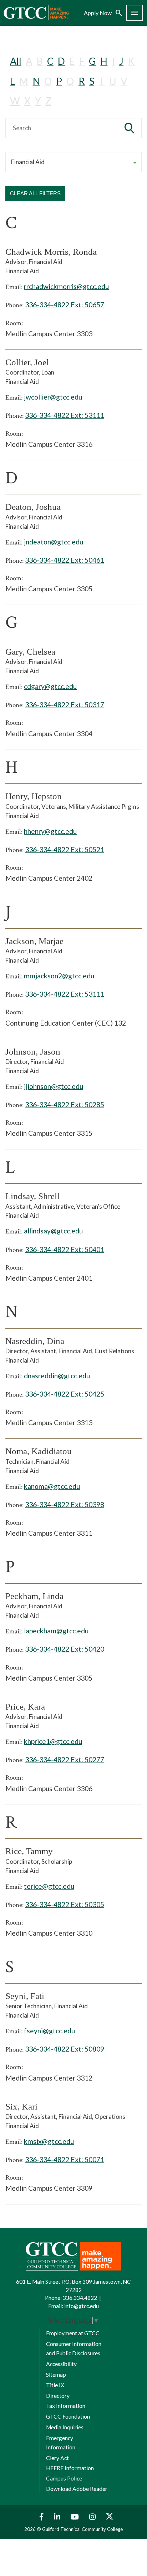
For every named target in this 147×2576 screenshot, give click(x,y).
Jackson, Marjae (34, 941)
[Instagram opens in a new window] (93, 2517)
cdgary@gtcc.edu (50, 686)
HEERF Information (70, 2468)
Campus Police (64, 2478)
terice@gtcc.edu (49, 1886)
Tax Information (66, 2406)
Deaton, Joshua (33, 507)
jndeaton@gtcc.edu (54, 542)
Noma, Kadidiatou (39, 1451)
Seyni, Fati (25, 1996)
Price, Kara (25, 1707)
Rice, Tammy (29, 1851)
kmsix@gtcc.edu (49, 2141)
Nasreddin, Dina (35, 1341)
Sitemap (56, 2375)
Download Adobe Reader (77, 2489)
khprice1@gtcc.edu (53, 1741)
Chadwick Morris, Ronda (51, 252)
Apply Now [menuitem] (98, 13)
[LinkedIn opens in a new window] (58, 2517)
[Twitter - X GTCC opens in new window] (110, 2517)
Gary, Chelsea (30, 652)
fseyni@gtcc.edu (49, 2031)
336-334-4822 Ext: (65, 305)
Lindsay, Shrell (32, 1196)
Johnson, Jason (33, 1052)
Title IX (55, 2385)
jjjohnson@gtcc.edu (54, 1086)
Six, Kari (21, 2106)
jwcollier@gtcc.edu (53, 397)
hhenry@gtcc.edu (50, 831)
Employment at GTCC (73, 2333)
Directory (58, 2396)
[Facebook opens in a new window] (40, 2517)
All (16, 61)
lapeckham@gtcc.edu (56, 1631)
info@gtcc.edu (82, 2306)
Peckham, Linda (34, 1596)
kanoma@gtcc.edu (52, 1486)
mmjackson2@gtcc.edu (59, 976)
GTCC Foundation (68, 2416)
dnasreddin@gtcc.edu (57, 1376)
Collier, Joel (27, 362)
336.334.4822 (80, 2298)
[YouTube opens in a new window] (76, 2517)
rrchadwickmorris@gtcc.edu (66, 286)
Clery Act (57, 2458)
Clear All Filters (35, 193)
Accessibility (61, 2364)
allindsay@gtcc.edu (53, 1231)
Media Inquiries (65, 2427)
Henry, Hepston (34, 796)
